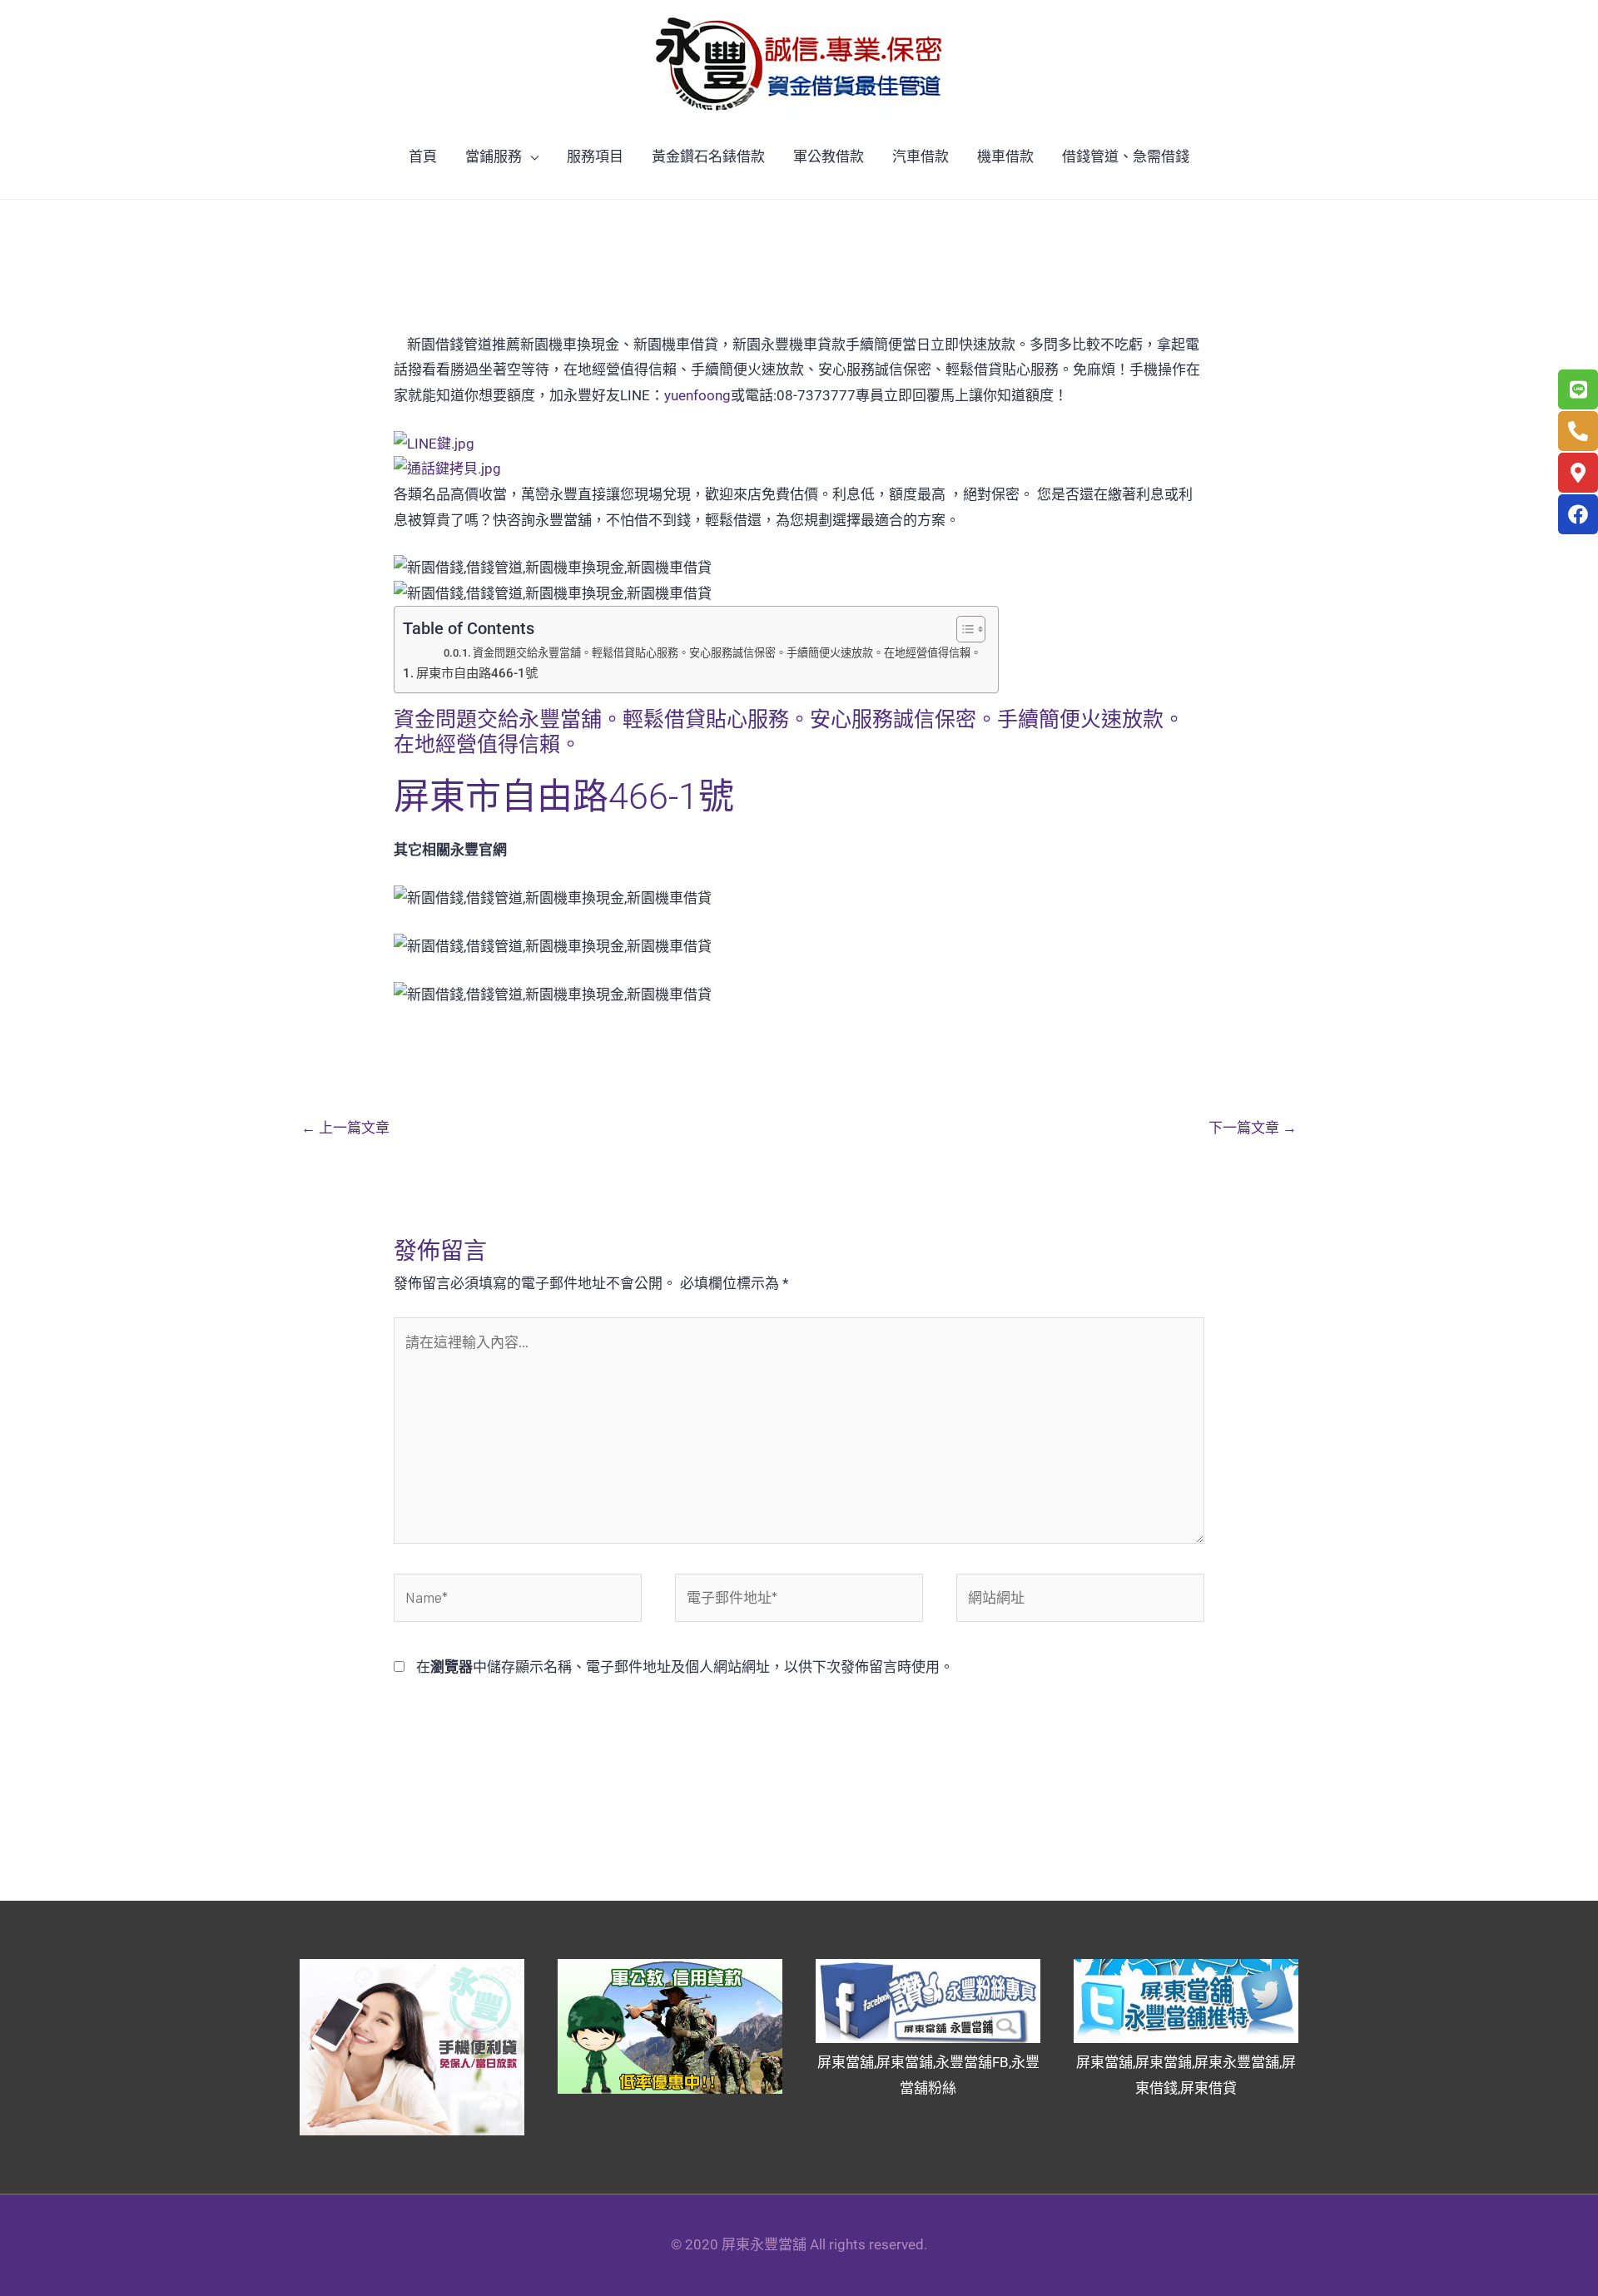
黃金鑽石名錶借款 (708, 156)
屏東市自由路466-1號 (477, 673)
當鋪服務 (494, 156)
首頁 (423, 156)
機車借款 (1005, 156)
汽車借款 (921, 156)
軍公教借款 (829, 156)
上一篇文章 (345, 1128)
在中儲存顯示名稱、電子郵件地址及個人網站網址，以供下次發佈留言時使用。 (685, 1667)
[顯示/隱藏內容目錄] (963, 629)
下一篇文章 (1253, 1128)
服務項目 (595, 156)
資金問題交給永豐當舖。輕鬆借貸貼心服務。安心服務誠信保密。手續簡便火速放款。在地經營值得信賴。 (727, 653)
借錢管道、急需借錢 (1126, 156)
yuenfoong (697, 395)
